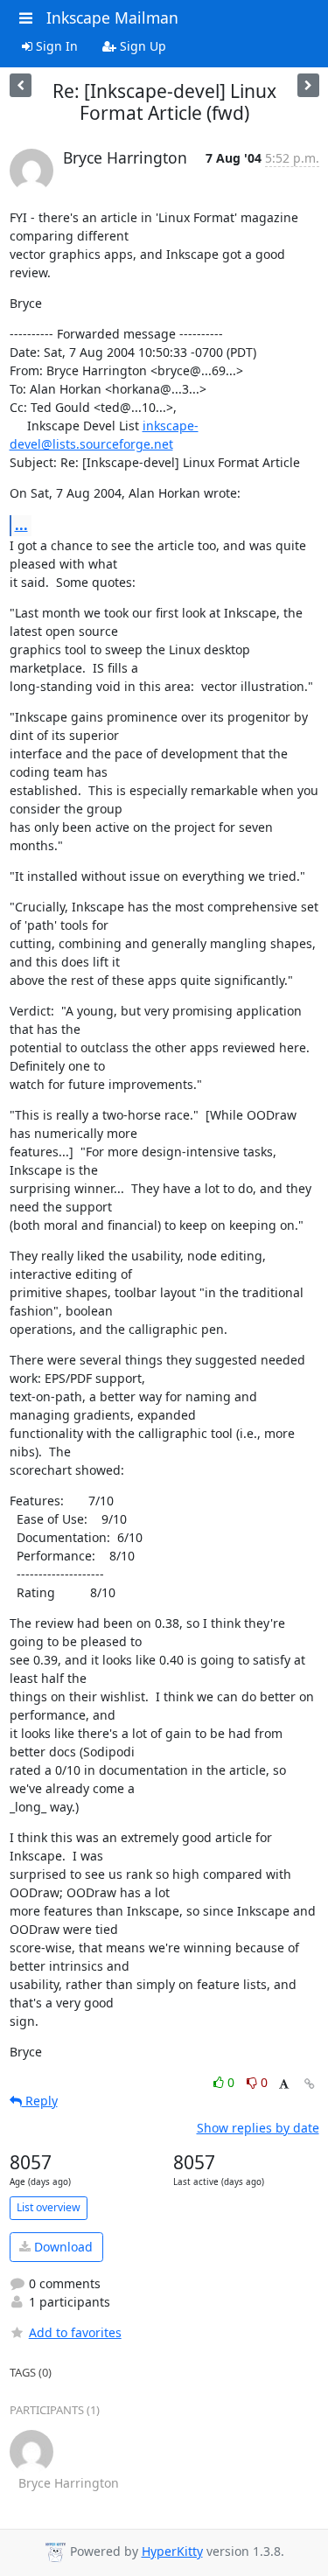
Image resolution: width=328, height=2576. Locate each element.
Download (62, 2247)
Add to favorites (75, 2332)
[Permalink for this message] (310, 2084)
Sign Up (141, 46)
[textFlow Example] (21, 85)
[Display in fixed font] (284, 2085)
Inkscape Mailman (112, 17)
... (21, 525)
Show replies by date (258, 2128)
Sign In (55, 46)
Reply (40, 2101)
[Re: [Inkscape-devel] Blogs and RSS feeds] (308, 85)
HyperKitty (172, 2551)
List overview (49, 2207)
